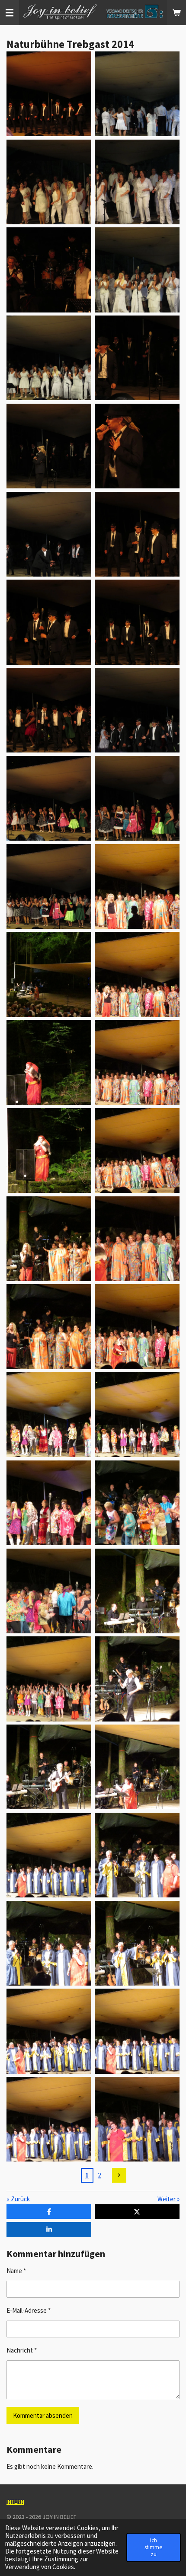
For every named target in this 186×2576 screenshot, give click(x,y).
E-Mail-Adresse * (29, 2310)
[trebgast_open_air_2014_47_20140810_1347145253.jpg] (49, 2119)
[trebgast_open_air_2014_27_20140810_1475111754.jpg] (49, 1239)
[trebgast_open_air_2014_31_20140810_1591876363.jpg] (49, 1415)
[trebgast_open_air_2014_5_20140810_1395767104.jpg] (49, 270)
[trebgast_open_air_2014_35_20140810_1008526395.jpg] (137, 1591)
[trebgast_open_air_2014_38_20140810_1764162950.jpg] (137, 1679)
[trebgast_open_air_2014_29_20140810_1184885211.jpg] (137, 1239)
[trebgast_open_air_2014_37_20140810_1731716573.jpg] (49, 1679)
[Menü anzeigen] (10, 13)
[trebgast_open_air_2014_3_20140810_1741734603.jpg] (137, 182)
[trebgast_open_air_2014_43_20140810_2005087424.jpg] (49, 1943)
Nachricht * (22, 2350)
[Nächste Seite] (119, 2175)
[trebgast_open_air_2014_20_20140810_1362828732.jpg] (49, 975)
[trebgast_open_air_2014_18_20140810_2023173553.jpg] (49, 798)
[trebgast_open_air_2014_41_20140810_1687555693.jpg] (49, 1855)
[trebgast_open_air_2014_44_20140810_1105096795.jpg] (137, 1943)
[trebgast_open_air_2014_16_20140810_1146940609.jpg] (137, 710)
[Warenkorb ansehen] (176, 13)
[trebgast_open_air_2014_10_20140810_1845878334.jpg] (49, 94)
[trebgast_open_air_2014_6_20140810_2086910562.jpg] (49, 358)
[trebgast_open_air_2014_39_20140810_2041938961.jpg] (49, 1767)
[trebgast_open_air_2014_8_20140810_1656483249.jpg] (137, 446)
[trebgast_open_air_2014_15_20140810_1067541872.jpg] (49, 710)
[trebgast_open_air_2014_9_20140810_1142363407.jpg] (49, 446)
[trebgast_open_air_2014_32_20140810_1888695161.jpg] (137, 1415)
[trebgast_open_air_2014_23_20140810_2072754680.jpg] (49, 1062)
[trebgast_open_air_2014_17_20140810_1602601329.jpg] (137, 798)
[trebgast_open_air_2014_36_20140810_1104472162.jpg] (49, 1591)
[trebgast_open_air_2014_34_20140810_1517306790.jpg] (137, 1503)
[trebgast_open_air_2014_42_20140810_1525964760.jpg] (137, 1855)
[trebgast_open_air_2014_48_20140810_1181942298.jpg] (137, 2119)
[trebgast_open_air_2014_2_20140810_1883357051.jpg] (49, 182)
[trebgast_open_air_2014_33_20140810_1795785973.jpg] (49, 1503)
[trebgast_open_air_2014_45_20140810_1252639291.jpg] (49, 2031)
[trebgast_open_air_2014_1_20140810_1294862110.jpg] (137, 94)
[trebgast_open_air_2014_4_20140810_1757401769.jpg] (137, 270)
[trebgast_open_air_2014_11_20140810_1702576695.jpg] (49, 534)
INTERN (15, 2502)
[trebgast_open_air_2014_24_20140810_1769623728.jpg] (137, 1062)
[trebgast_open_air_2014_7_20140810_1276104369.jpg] (137, 358)
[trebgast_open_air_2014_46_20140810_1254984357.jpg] (137, 2031)
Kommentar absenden (43, 2415)
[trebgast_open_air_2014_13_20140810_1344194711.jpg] (49, 622)
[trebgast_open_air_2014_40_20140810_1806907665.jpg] (137, 1767)
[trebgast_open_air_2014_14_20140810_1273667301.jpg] (137, 622)
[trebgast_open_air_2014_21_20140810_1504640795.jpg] (137, 886)
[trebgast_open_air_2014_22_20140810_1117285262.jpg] (137, 975)
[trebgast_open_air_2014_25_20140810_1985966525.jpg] (49, 1151)
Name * (16, 2271)
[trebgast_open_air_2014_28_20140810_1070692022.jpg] (49, 1327)
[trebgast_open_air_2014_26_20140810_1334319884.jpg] (137, 1151)
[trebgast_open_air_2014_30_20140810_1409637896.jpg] (137, 1327)
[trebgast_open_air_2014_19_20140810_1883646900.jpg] (49, 886)
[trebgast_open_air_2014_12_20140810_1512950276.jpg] (137, 534)
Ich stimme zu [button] (154, 2547)
